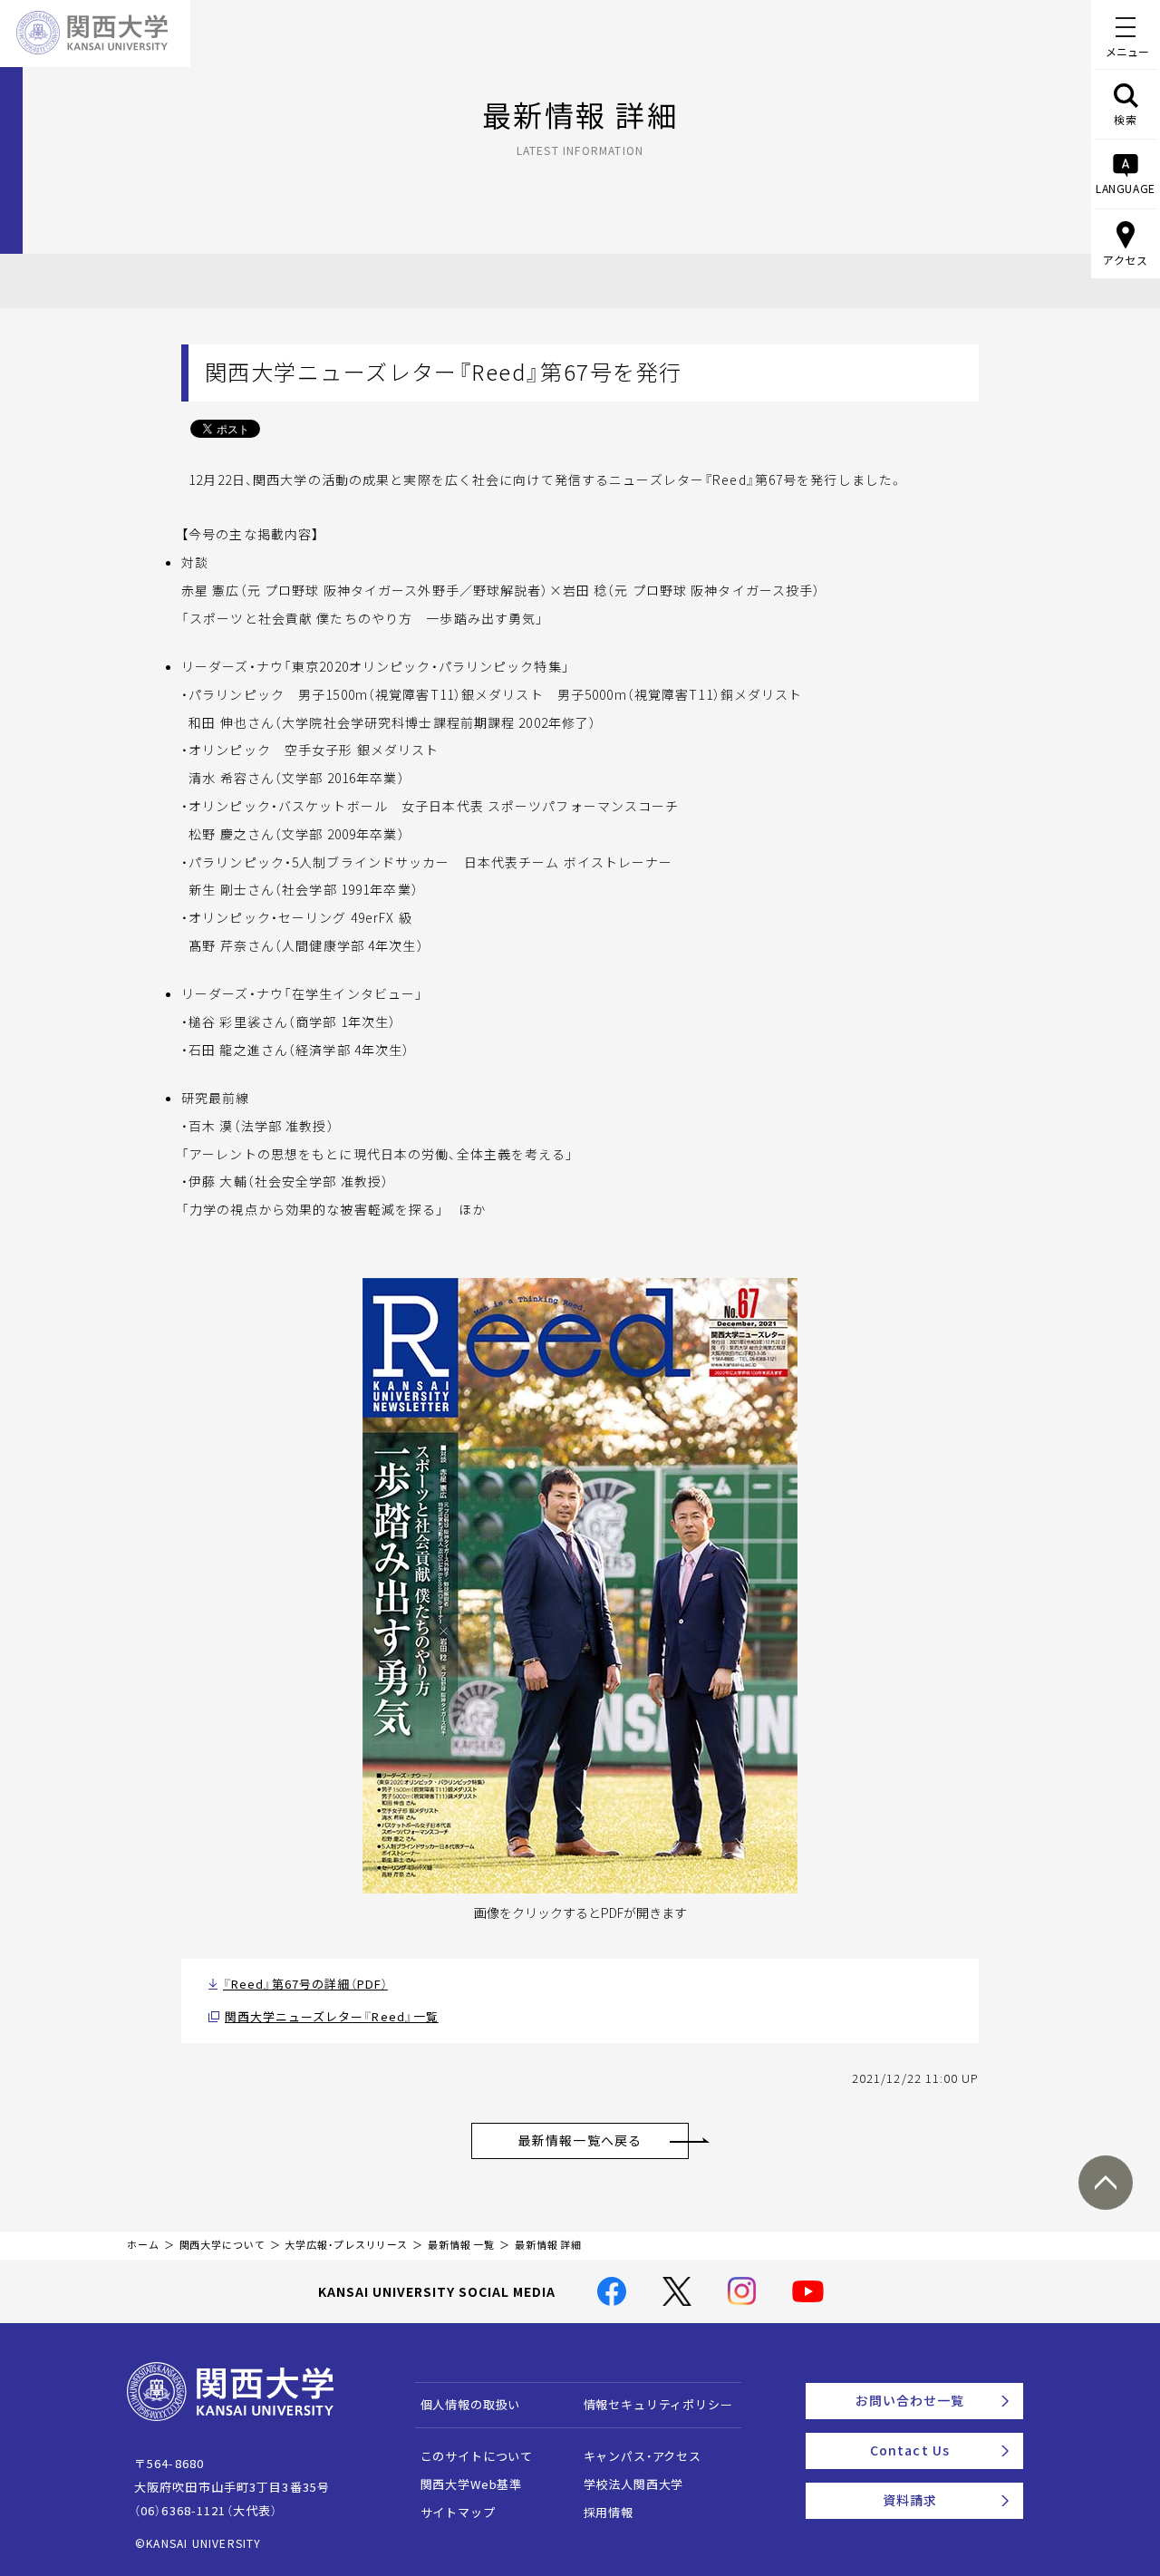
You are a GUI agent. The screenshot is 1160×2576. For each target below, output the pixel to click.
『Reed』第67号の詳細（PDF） (305, 1984)
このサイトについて (477, 2456)
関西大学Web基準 (472, 2484)
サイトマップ (458, 2512)
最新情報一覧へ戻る (580, 2140)
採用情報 (609, 2512)
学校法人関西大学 (634, 2484)
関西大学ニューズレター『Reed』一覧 (332, 2016)
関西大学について (222, 2245)
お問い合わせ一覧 (910, 2400)
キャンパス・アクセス (643, 2456)
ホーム (143, 2245)
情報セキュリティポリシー (658, 2404)
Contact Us (910, 2450)
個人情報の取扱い (471, 2404)
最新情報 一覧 (461, 2245)
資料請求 (910, 2500)
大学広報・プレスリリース (346, 2245)
